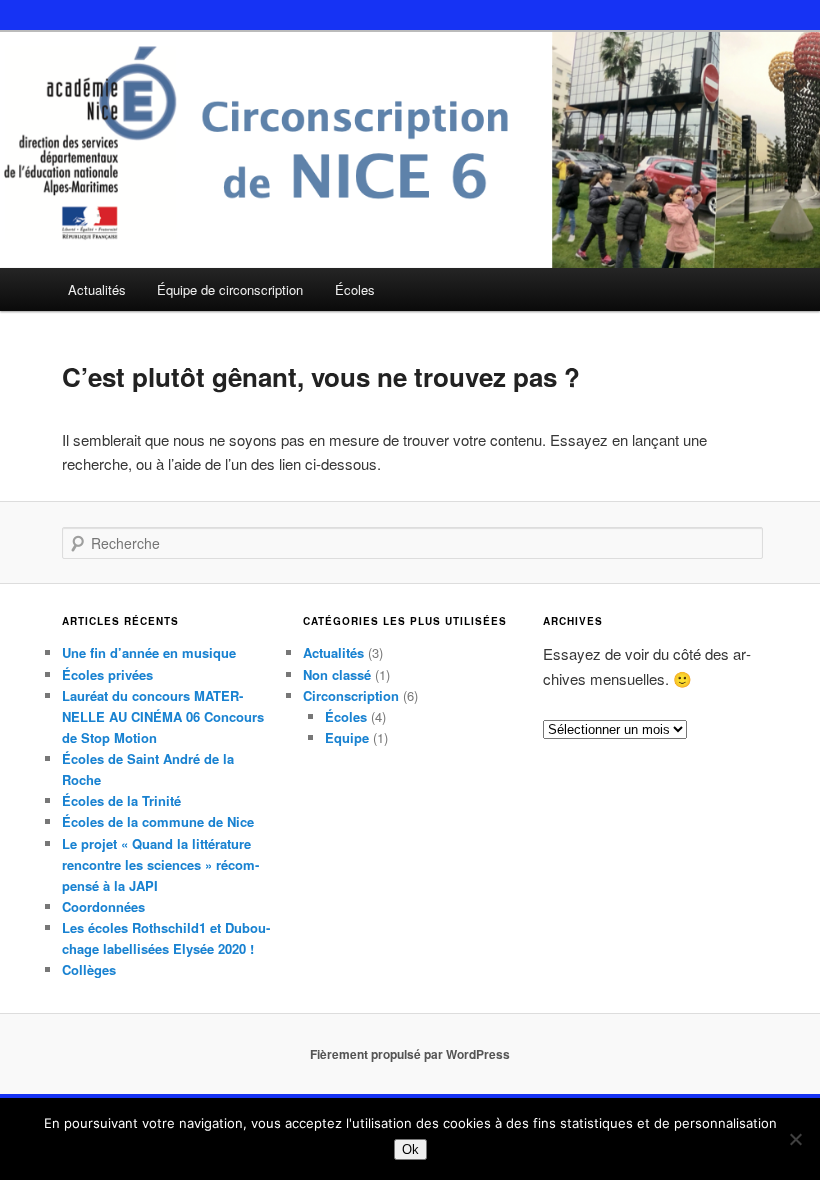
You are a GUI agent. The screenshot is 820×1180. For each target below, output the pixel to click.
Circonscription (351, 695)
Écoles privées (107, 674)
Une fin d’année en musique (149, 652)
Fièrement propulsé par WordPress (410, 1054)
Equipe (347, 737)
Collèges (89, 969)
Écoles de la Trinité (121, 800)
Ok (410, 1149)
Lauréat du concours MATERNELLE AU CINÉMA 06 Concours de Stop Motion (163, 716)
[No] (795, 1139)
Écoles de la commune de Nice (158, 821)
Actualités (97, 289)
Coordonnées (103, 906)
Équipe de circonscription (230, 289)
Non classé (337, 674)
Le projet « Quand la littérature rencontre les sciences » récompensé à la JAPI (160, 864)
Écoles (355, 289)
